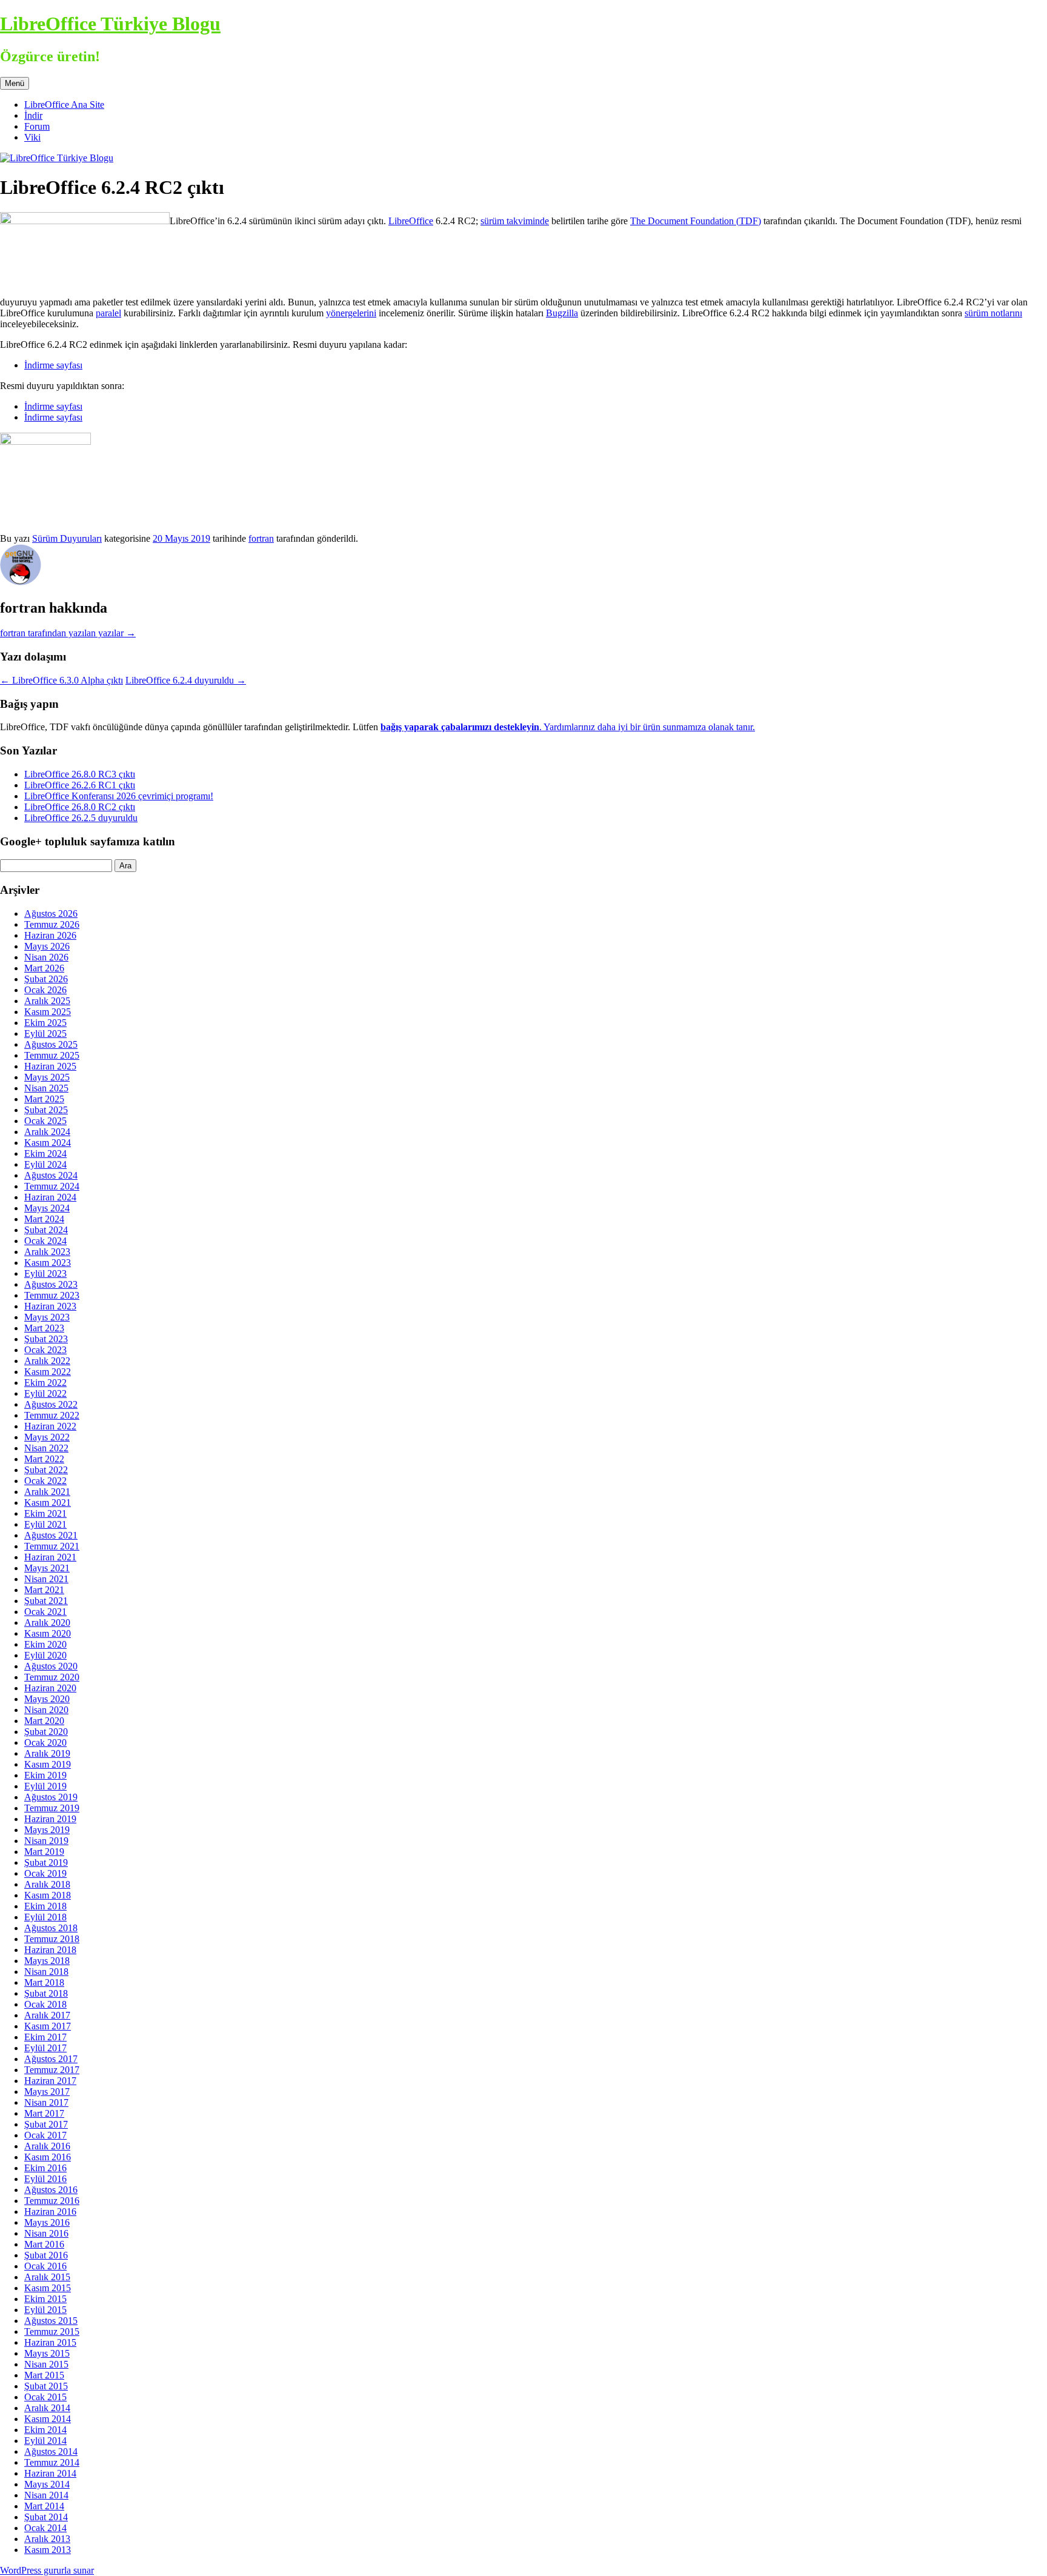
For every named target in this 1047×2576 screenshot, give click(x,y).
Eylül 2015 (45, 2310)
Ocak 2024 (45, 1241)
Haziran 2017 (50, 2081)
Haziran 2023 (50, 1306)
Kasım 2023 (48, 1263)
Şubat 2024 (46, 1230)
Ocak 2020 (45, 1742)
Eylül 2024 (45, 1164)
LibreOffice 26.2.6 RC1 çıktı (80, 785)
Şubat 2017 (46, 2124)
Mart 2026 (44, 968)
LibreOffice (411, 221)
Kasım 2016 (48, 2157)
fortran (261, 538)
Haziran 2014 (50, 2473)
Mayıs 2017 (47, 2092)
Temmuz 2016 (52, 2201)
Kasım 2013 (48, 2550)
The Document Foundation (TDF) (696, 221)
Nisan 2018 (46, 1972)
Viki (32, 137)
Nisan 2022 (46, 1448)
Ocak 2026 (45, 990)
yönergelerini (351, 313)
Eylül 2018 (45, 1917)
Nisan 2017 (46, 2102)
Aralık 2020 (47, 1622)
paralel (108, 313)
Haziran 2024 (50, 1197)
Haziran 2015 (50, 2342)
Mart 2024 (44, 1219)
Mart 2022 (44, 1459)
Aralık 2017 (47, 2015)
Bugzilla (562, 313)
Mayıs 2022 (47, 1437)
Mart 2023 (44, 1328)
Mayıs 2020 (47, 1699)
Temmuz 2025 (52, 1055)
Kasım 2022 (48, 1372)
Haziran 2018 (50, 1950)
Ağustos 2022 (51, 1404)
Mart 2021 (44, 1590)
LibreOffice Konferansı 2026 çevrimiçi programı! (119, 796)
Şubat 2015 (46, 2386)
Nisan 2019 (46, 1841)
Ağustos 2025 (51, 1044)
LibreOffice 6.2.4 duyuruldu (186, 680)
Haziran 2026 (50, 935)
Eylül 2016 (45, 2179)
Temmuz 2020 (52, 1677)
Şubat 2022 (46, 1470)
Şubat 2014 (46, 2517)
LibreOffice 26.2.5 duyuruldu (81, 818)
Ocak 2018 (45, 2004)
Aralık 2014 (47, 2408)
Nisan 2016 (46, 2233)
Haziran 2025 (50, 1066)
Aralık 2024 (47, 1132)
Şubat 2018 (46, 1993)
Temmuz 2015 (52, 2331)
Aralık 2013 (47, 2539)
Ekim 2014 (45, 2430)
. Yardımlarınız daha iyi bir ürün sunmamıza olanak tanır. (568, 727)
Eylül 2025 (45, 1033)
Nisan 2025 (46, 1088)
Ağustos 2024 (51, 1175)
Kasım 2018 (48, 1895)
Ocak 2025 (45, 1121)
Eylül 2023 (45, 1273)
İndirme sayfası (53, 365)
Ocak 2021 (45, 1612)
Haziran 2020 (50, 1688)
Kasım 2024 (48, 1143)
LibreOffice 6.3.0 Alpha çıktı (61, 680)
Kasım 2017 (48, 2026)
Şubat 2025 (46, 1110)
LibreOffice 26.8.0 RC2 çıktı (80, 807)
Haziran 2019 (50, 1819)
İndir (33, 115)
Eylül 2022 (45, 1393)
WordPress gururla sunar (47, 2570)
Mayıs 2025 (47, 1077)
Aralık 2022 (47, 1361)
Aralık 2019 (47, 1753)
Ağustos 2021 (51, 1535)
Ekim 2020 (45, 1644)
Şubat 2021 (46, 1601)
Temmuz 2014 (52, 2462)
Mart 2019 (44, 1852)
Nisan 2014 (46, 2495)
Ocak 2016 (45, 2266)
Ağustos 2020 (51, 1666)
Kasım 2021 (48, 1503)
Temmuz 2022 (52, 1415)
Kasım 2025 (48, 1012)
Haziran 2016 (50, 2212)
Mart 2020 (44, 1721)
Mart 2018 (44, 1982)
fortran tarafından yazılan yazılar (68, 633)
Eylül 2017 (45, 2048)
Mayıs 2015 (47, 2353)
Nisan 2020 (46, 1710)
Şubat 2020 (46, 1732)
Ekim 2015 (45, 2299)
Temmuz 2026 (52, 924)
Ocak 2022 (45, 1481)
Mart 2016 (44, 2244)
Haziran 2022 (50, 1426)
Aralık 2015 (47, 2277)
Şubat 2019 (46, 1862)
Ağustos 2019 (51, 1797)
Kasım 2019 (48, 1764)
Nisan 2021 (46, 1579)
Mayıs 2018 (47, 1961)
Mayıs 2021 (47, 1568)
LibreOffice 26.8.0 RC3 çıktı (80, 774)
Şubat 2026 (46, 979)
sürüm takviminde (515, 221)
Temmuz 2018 (52, 1939)
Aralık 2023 (47, 1252)
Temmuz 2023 (52, 1295)
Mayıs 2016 (47, 2222)
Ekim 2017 (45, 2037)
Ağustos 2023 (51, 1284)
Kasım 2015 (48, 2288)
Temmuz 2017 (52, 2070)
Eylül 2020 (45, 1655)
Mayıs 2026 (47, 946)
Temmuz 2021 (52, 1546)
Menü (15, 83)
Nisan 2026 (46, 957)
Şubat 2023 (46, 1339)
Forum (37, 126)
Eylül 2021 (45, 1524)
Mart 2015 (44, 2375)
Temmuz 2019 (52, 1808)
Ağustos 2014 (51, 2451)
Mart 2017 (44, 2113)
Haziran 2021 (50, 1557)
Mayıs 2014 (47, 2484)
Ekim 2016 (45, 2168)
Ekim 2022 (45, 1383)
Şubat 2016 (46, 2255)
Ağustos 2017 (51, 2059)
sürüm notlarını (993, 313)
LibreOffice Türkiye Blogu (110, 24)
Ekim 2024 (45, 1153)
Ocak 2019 (45, 1873)
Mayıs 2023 (47, 1317)
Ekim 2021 (45, 1513)
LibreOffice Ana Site (64, 105)
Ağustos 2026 (51, 914)
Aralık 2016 (47, 2146)
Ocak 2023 (45, 1350)
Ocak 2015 (45, 2397)
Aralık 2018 (47, 1884)
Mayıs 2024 (47, 1208)
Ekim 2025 (45, 1023)
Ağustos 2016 (51, 2190)
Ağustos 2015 (51, 2321)
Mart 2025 (44, 1099)
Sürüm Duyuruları (67, 538)
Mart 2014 (44, 2506)
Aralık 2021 (47, 1492)
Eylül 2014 (45, 2441)
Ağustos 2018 (51, 1928)
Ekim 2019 (45, 1775)
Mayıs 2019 (47, 1830)
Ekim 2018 (45, 1906)
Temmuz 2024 (52, 1186)
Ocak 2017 (45, 2135)
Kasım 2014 (48, 2419)
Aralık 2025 (47, 1001)
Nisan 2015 (46, 2364)
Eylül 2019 (45, 1786)
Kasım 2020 (48, 1633)
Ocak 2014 (45, 2528)
